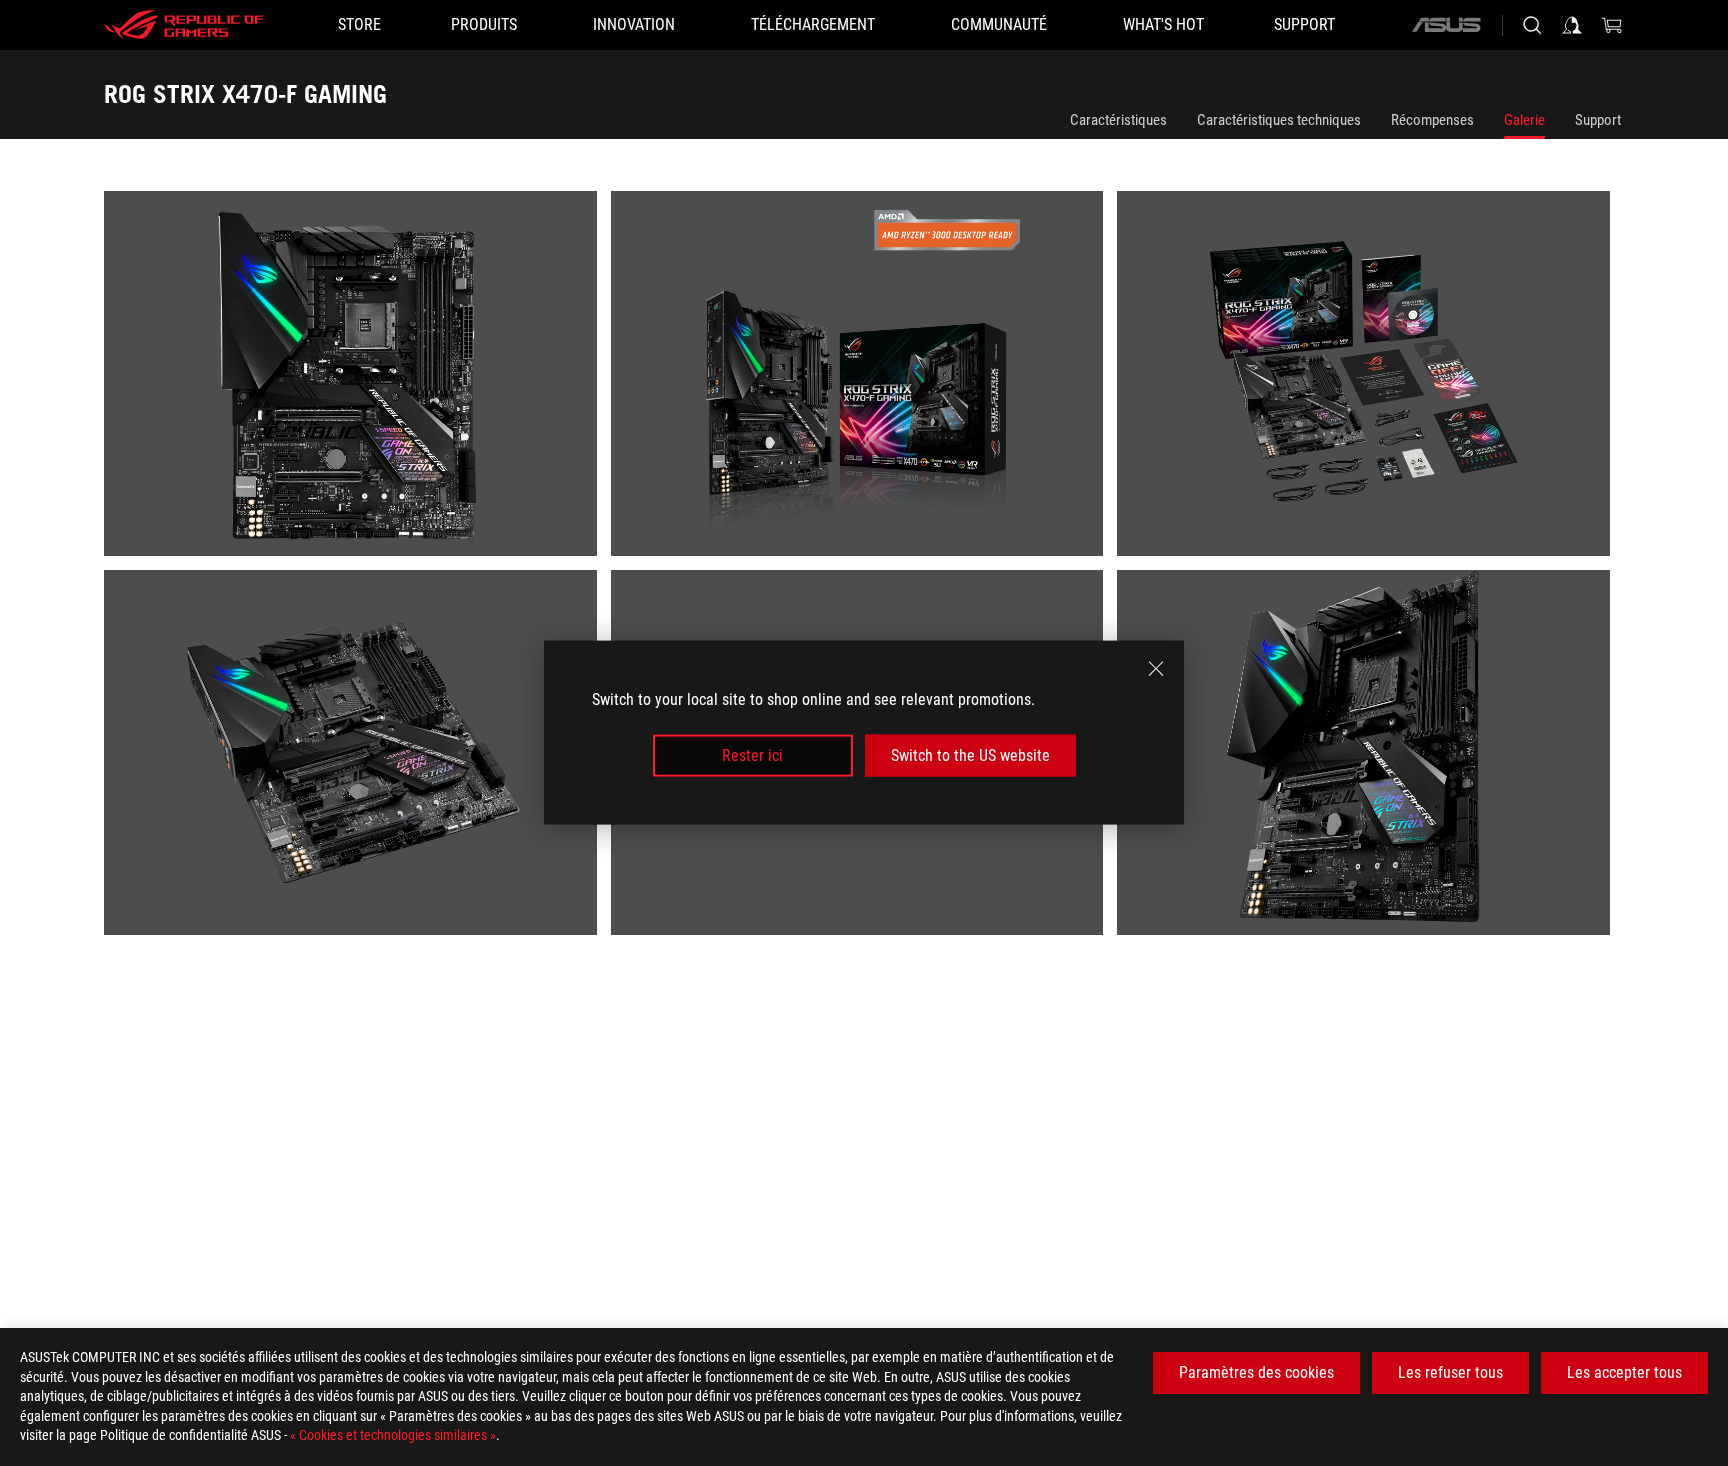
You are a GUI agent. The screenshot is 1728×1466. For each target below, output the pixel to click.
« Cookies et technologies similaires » (393, 1435)
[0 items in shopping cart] (1612, 25)
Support (1598, 120)
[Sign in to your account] (1572, 25)
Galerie (1524, 120)
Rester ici (752, 755)
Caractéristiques (1118, 120)
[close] (1156, 669)
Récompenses (1432, 120)
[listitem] (357, 380)
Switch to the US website (970, 755)
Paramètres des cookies (1256, 1372)
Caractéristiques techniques (1279, 120)
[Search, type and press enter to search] (1532, 25)
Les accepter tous (1624, 1372)
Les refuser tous (1450, 1372)
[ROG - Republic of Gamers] (184, 25)
